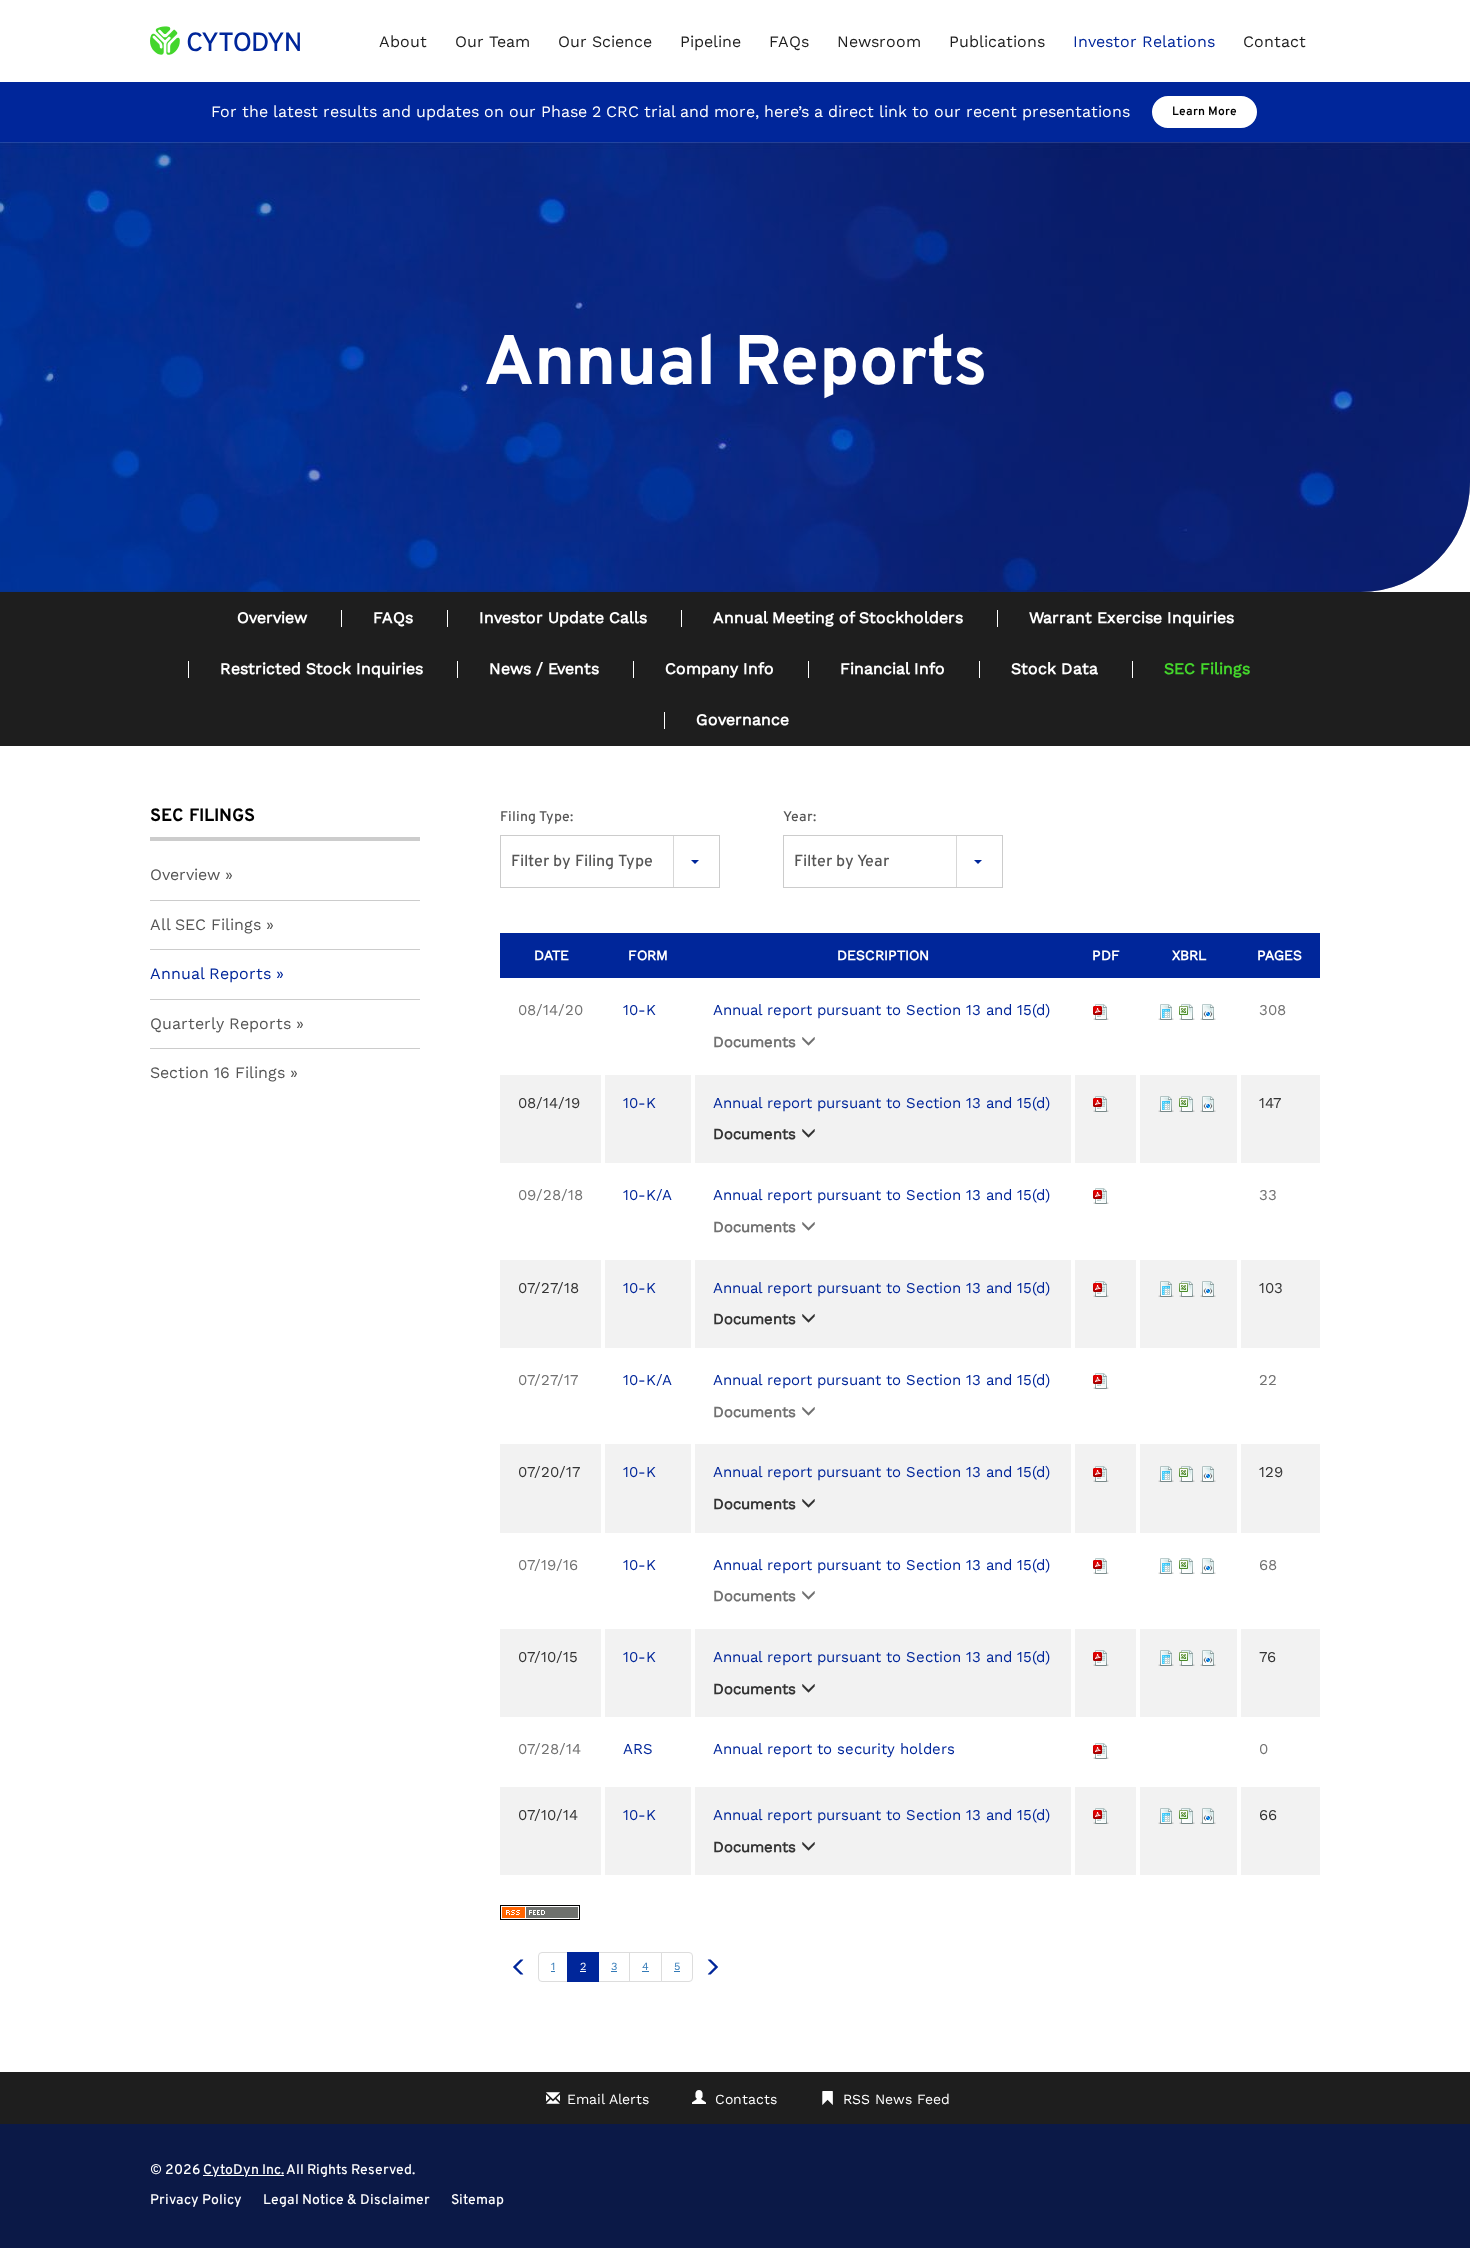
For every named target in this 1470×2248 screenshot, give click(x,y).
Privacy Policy (196, 2201)
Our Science (605, 41)
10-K (639, 1010)
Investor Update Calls (563, 617)
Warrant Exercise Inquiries (1131, 617)
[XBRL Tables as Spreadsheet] (1187, 1010)
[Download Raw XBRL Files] (1208, 1010)
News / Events (544, 668)
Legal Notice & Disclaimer (346, 2201)
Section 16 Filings (217, 1072)
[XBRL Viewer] (1166, 1010)
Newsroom (879, 41)
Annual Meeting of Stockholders (838, 617)
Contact (1274, 41)
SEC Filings (1207, 668)
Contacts (746, 2099)
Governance (742, 719)
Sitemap (477, 2201)
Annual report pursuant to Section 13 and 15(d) (881, 1010)
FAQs (789, 41)
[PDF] (1101, 1010)
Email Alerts (608, 2099)
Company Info (719, 668)
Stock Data (1054, 668)
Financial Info (892, 668)
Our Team (492, 41)
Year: (799, 817)
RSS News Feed (896, 2099)
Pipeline (710, 41)
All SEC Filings (205, 924)
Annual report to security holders (834, 1749)
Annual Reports (210, 973)
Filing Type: (536, 817)
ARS (638, 1749)
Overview (272, 617)
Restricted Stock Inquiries (321, 668)
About (403, 41)
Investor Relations (1144, 41)
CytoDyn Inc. (243, 2170)
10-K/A (647, 1195)
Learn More (1204, 112)
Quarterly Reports (220, 1023)
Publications (997, 41)
